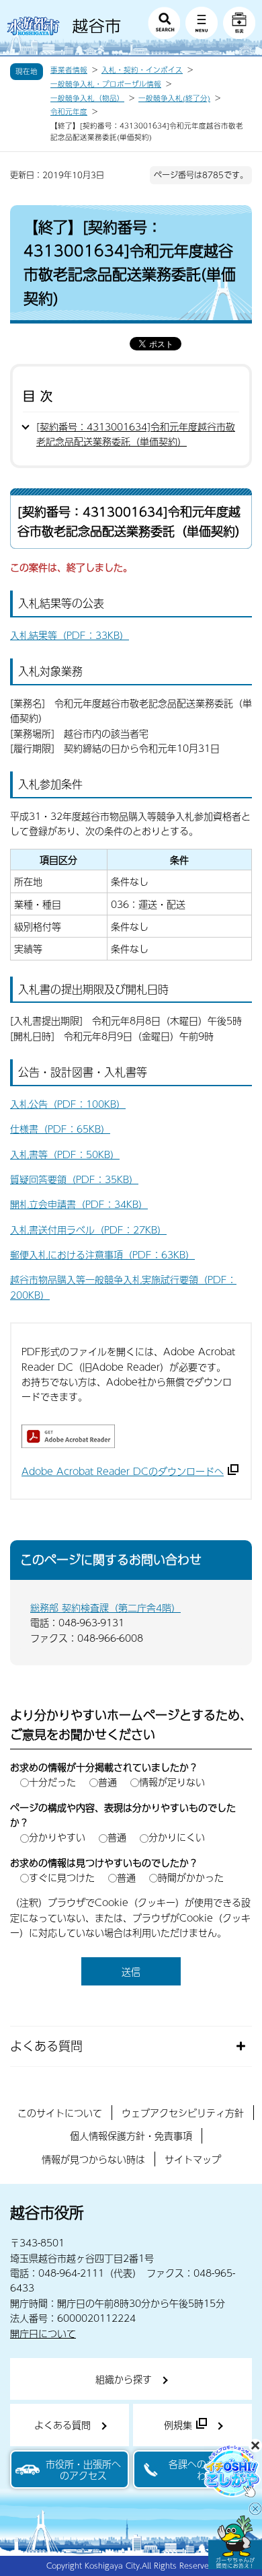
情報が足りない (172, 1782)
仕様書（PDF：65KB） (60, 1129)
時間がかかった (191, 1877)
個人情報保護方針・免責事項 (131, 2135)
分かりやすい (57, 1837)
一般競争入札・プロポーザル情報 (106, 84)
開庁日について (43, 2333)
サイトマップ (193, 2159)
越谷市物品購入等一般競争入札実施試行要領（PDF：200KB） (123, 1287)
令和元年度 (69, 112)
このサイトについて (60, 2113)
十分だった (52, 1782)
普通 (107, 1782)
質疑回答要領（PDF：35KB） (74, 1179)
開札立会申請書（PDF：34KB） (79, 1204)
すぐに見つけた (62, 1877)
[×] (235, 2542)
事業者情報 (69, 70)
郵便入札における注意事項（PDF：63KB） (102, 1254)
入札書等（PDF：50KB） (65, 1154)
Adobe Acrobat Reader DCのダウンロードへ (123, 1471)
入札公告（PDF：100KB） (68, 1104)
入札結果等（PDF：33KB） (70, 635)
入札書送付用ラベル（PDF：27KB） (88, 1229)
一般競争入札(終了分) (174, 98)
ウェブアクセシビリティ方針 (183, 2113)
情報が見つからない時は (93, 2159)
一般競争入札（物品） (87, 98)
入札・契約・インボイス (142, 70)
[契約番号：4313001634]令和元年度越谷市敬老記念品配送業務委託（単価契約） (136, 434)
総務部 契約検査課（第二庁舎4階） (105, 1607)
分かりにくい (177, 1837)
